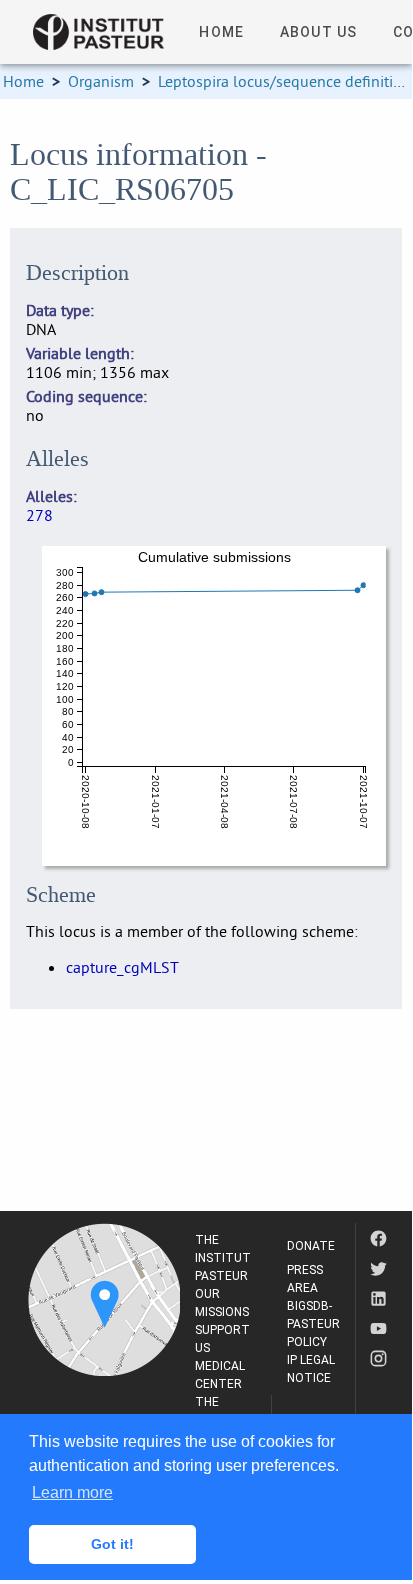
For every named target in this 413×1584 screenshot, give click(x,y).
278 (39, 515)
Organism (101, 81)
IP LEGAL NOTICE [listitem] (311, 1369)
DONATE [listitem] (311, 1246)
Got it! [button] (112, 1544)
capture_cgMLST (122, 967)
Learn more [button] (72, 1492)
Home (23, 81)
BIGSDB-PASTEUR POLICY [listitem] (313, 1324)
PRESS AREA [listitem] (305, 1279)
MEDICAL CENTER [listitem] (220, 1375)
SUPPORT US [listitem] (222, 1339)
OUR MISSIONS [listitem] (222, 1303)
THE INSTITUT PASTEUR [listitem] (223, 1258)
